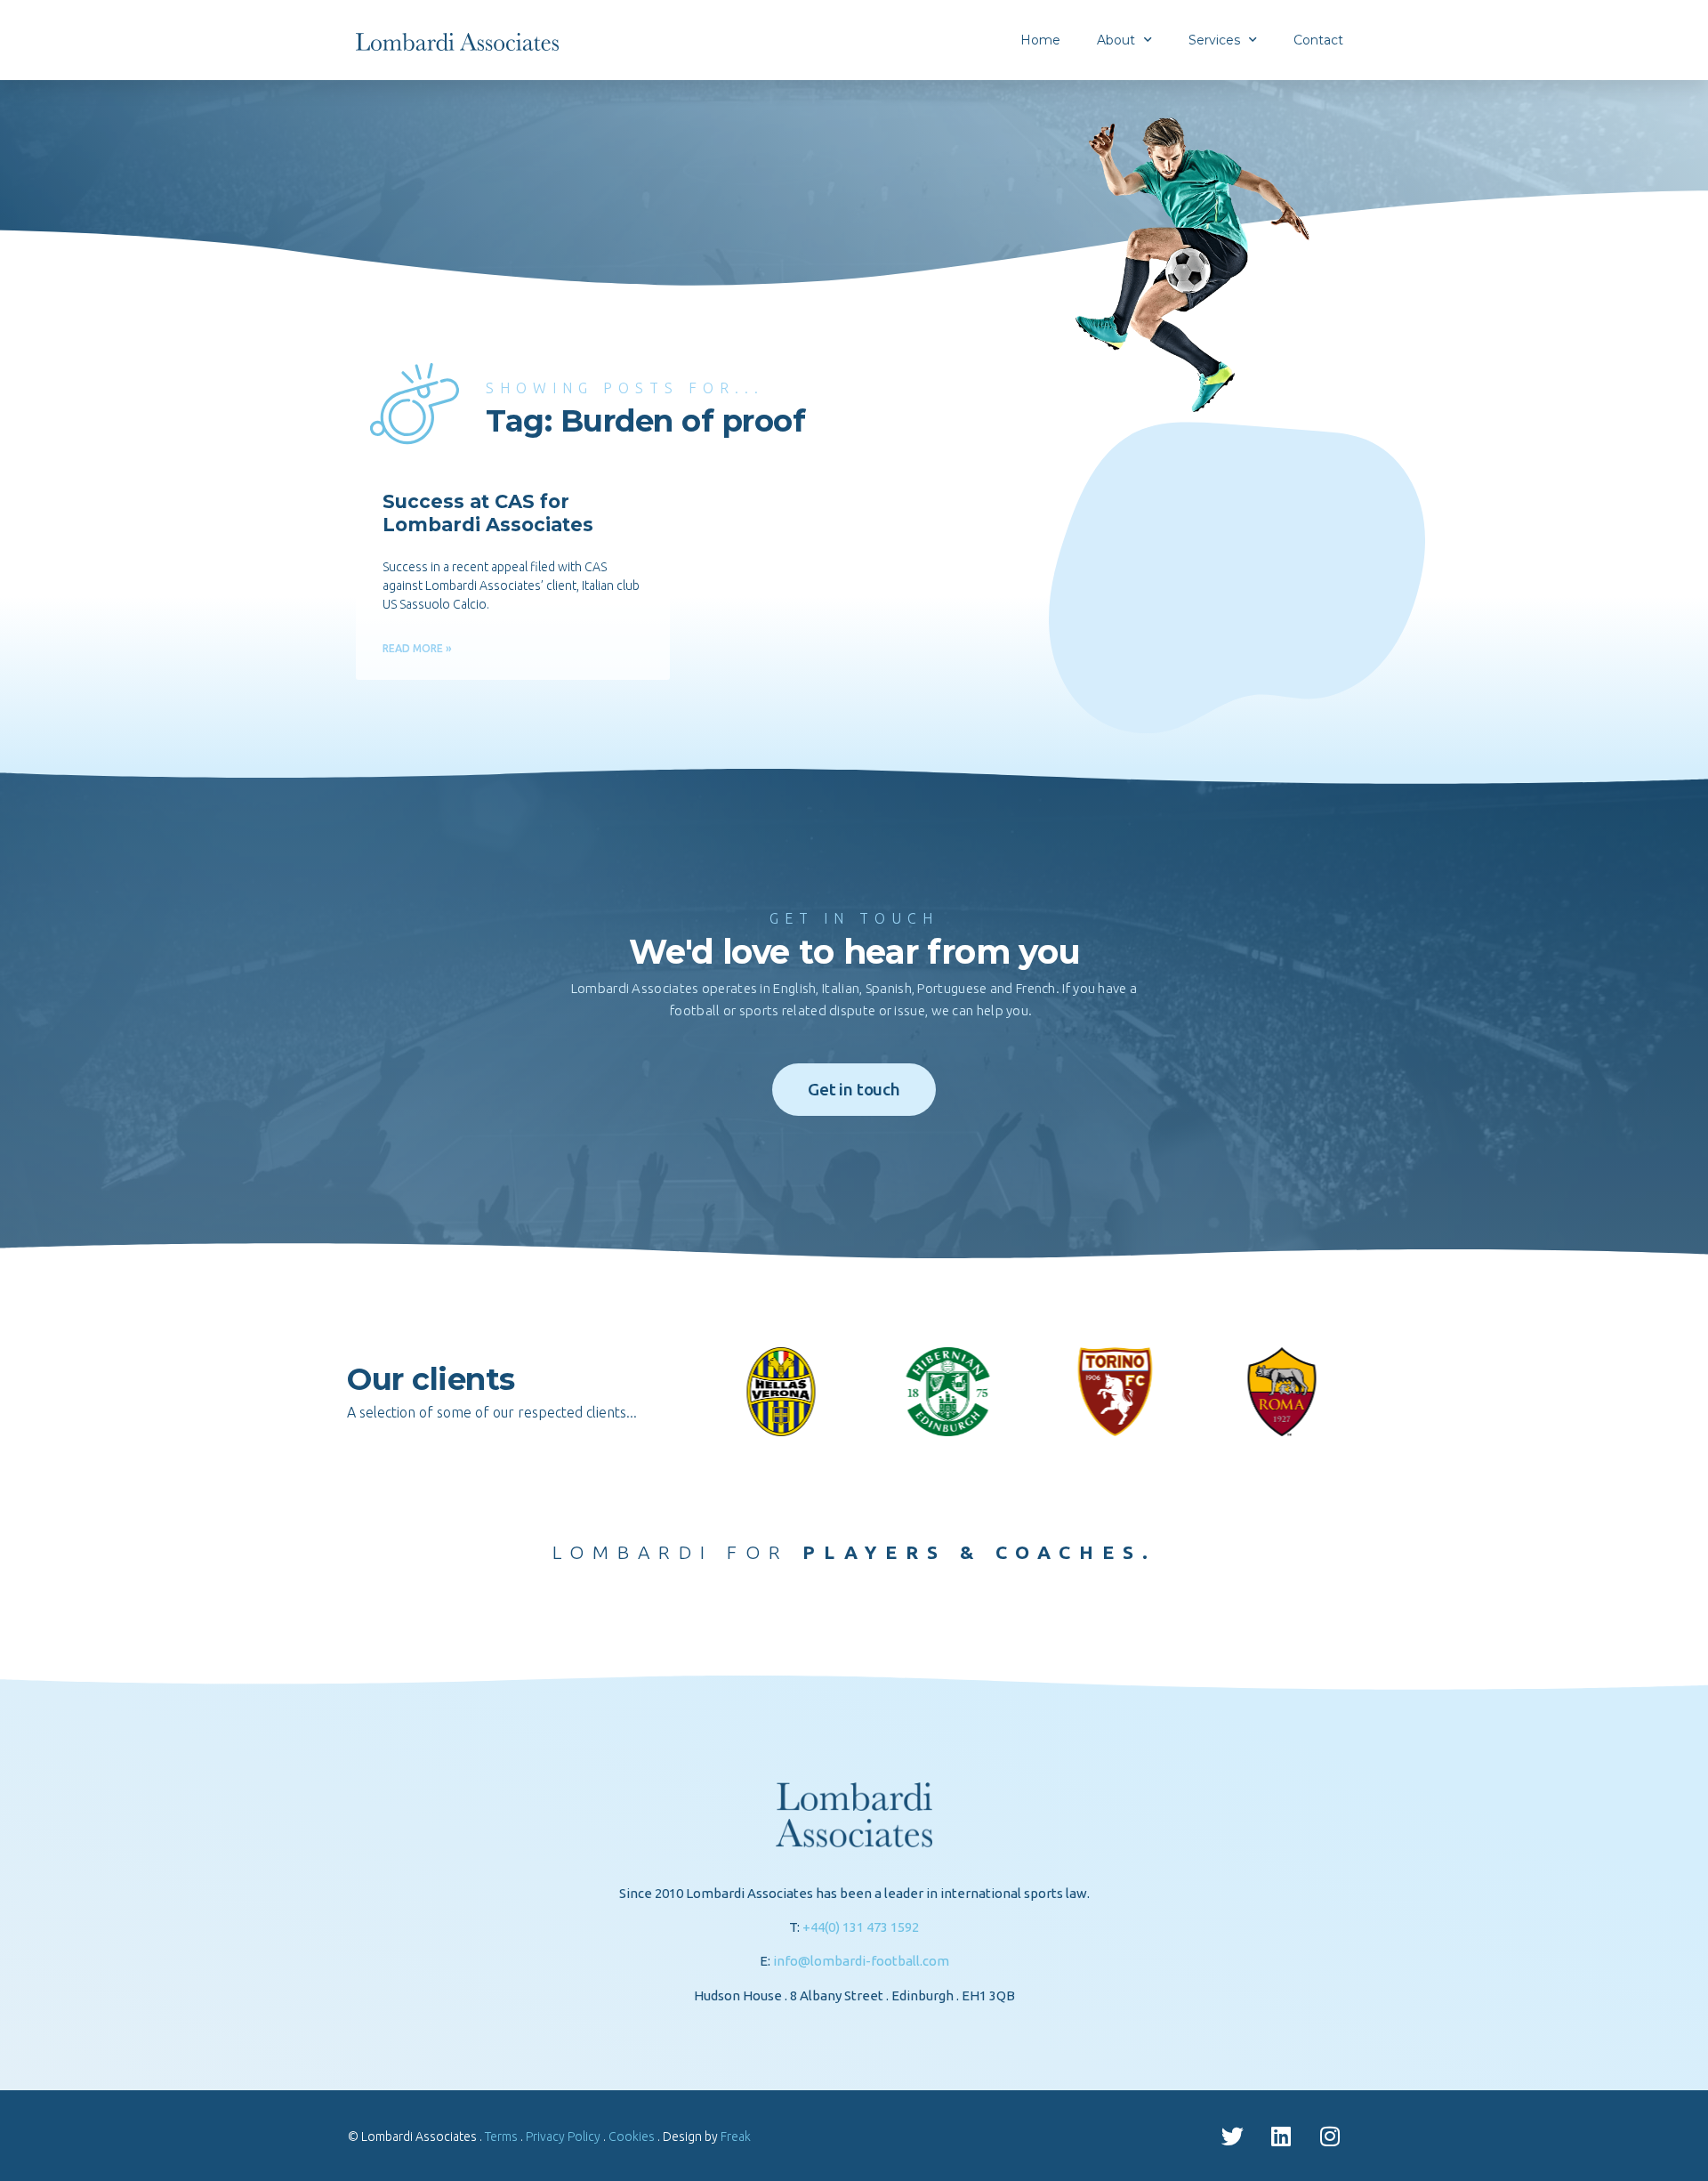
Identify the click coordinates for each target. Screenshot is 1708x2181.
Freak (736, 2137)
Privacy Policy (563, 2137)
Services (1214, 40)
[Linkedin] (1281, 2136)
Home (1040, 40)
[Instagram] (1330, 2136)
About (1116, 40)
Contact (1318, 40)
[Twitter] (1232, 2136)
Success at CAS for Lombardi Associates (488, 513)
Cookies (632, 2137)
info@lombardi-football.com (861, 1961)
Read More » (417, 648)
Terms (501, 2137)
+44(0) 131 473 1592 (861, 1927)
